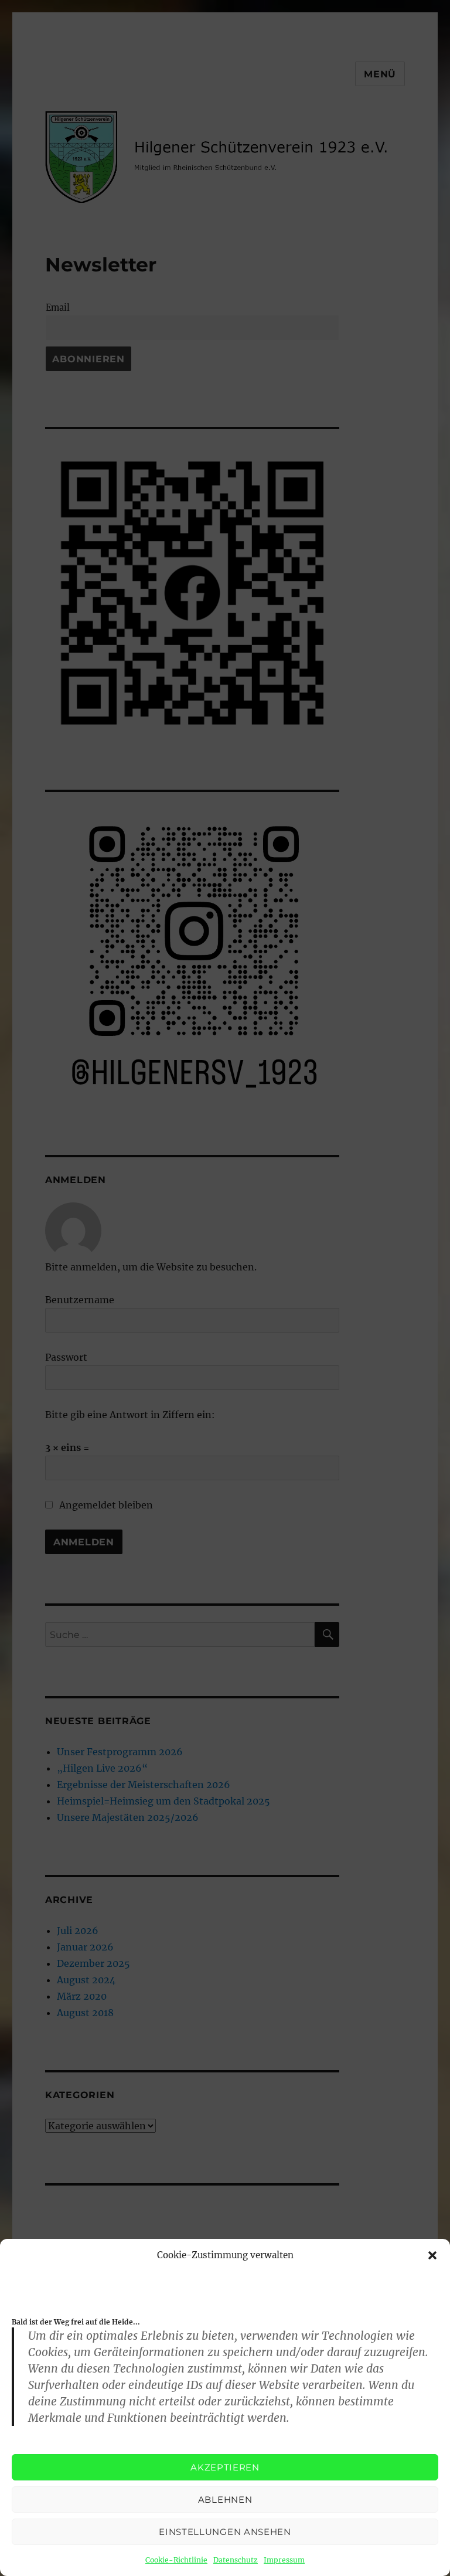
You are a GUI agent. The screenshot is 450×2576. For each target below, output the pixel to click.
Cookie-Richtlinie (176, 2560)
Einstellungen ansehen (225, 2532)
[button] (432, 2255)
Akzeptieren (225, 2467)
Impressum (284, 2560)
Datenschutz (236, 2560)
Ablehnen (225, 2499)
